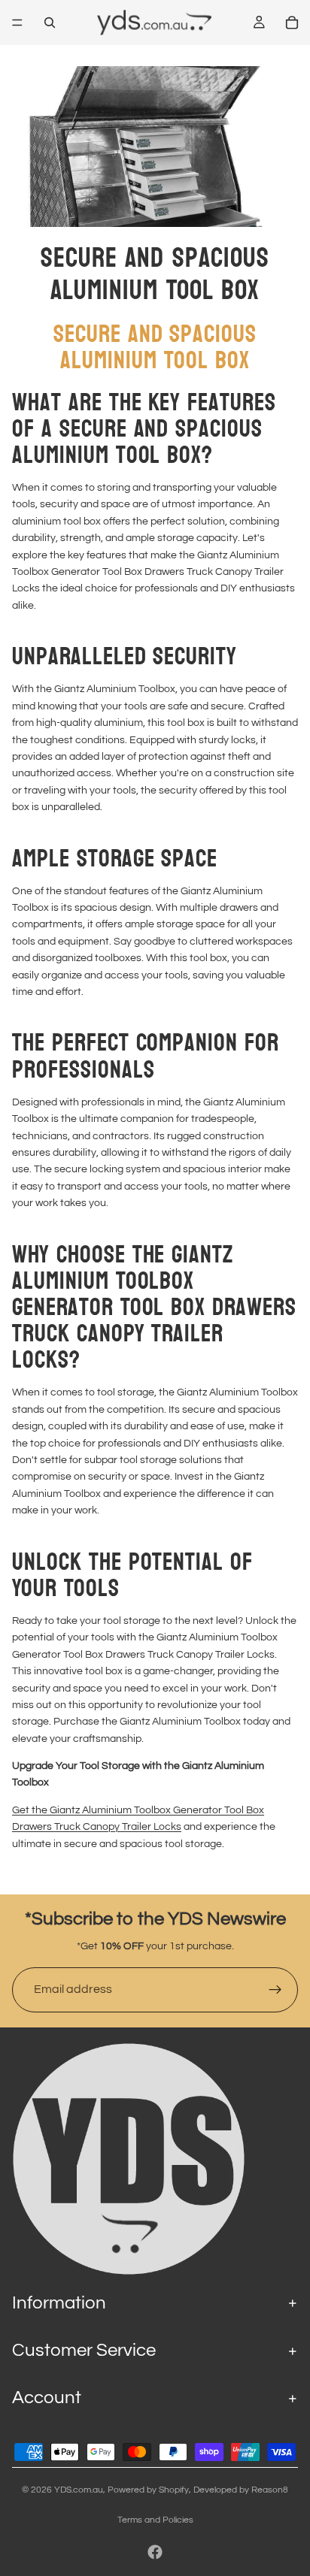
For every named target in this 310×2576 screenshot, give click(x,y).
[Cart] (292, 23)
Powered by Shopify (148, 2490)
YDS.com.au (79, 2490)
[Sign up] (275, 1990)
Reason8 (270, 2490)
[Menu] (17, 23)
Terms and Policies (155, 2520)
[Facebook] (155, 2552)
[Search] (50, 23)
